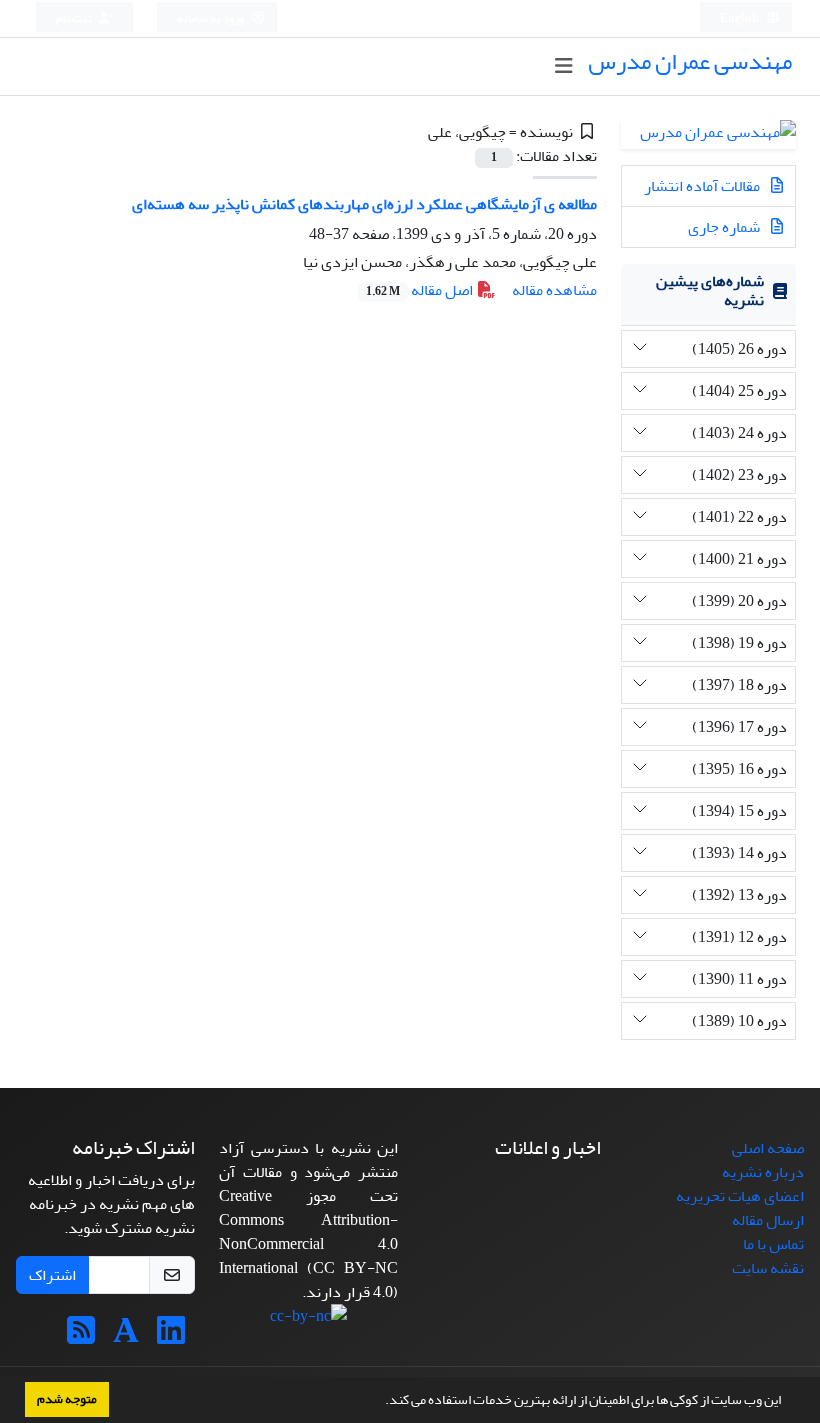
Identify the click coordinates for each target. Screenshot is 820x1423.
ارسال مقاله (768, 1220)
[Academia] (126, 1337)
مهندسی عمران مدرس (690, 61)
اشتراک (52, 1275)
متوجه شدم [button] (67, 1399)
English (740, 18)
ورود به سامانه (211, 18)
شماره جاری (725, 227)
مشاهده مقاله (554, 290)
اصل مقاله (421, 290)
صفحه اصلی (768, 1148)
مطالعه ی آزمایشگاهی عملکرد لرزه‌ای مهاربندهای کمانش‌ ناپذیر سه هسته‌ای (364, 204)
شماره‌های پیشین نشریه (710, 290)
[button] (380, 1402)
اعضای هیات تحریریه (740, 1196)
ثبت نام (75, 18)
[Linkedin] (171, 1337)
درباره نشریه (763, 1172)
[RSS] (81, 1337)
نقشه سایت (768, 1268)
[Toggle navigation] (563, 66)
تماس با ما (773, 1244)
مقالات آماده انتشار (703, 186)
